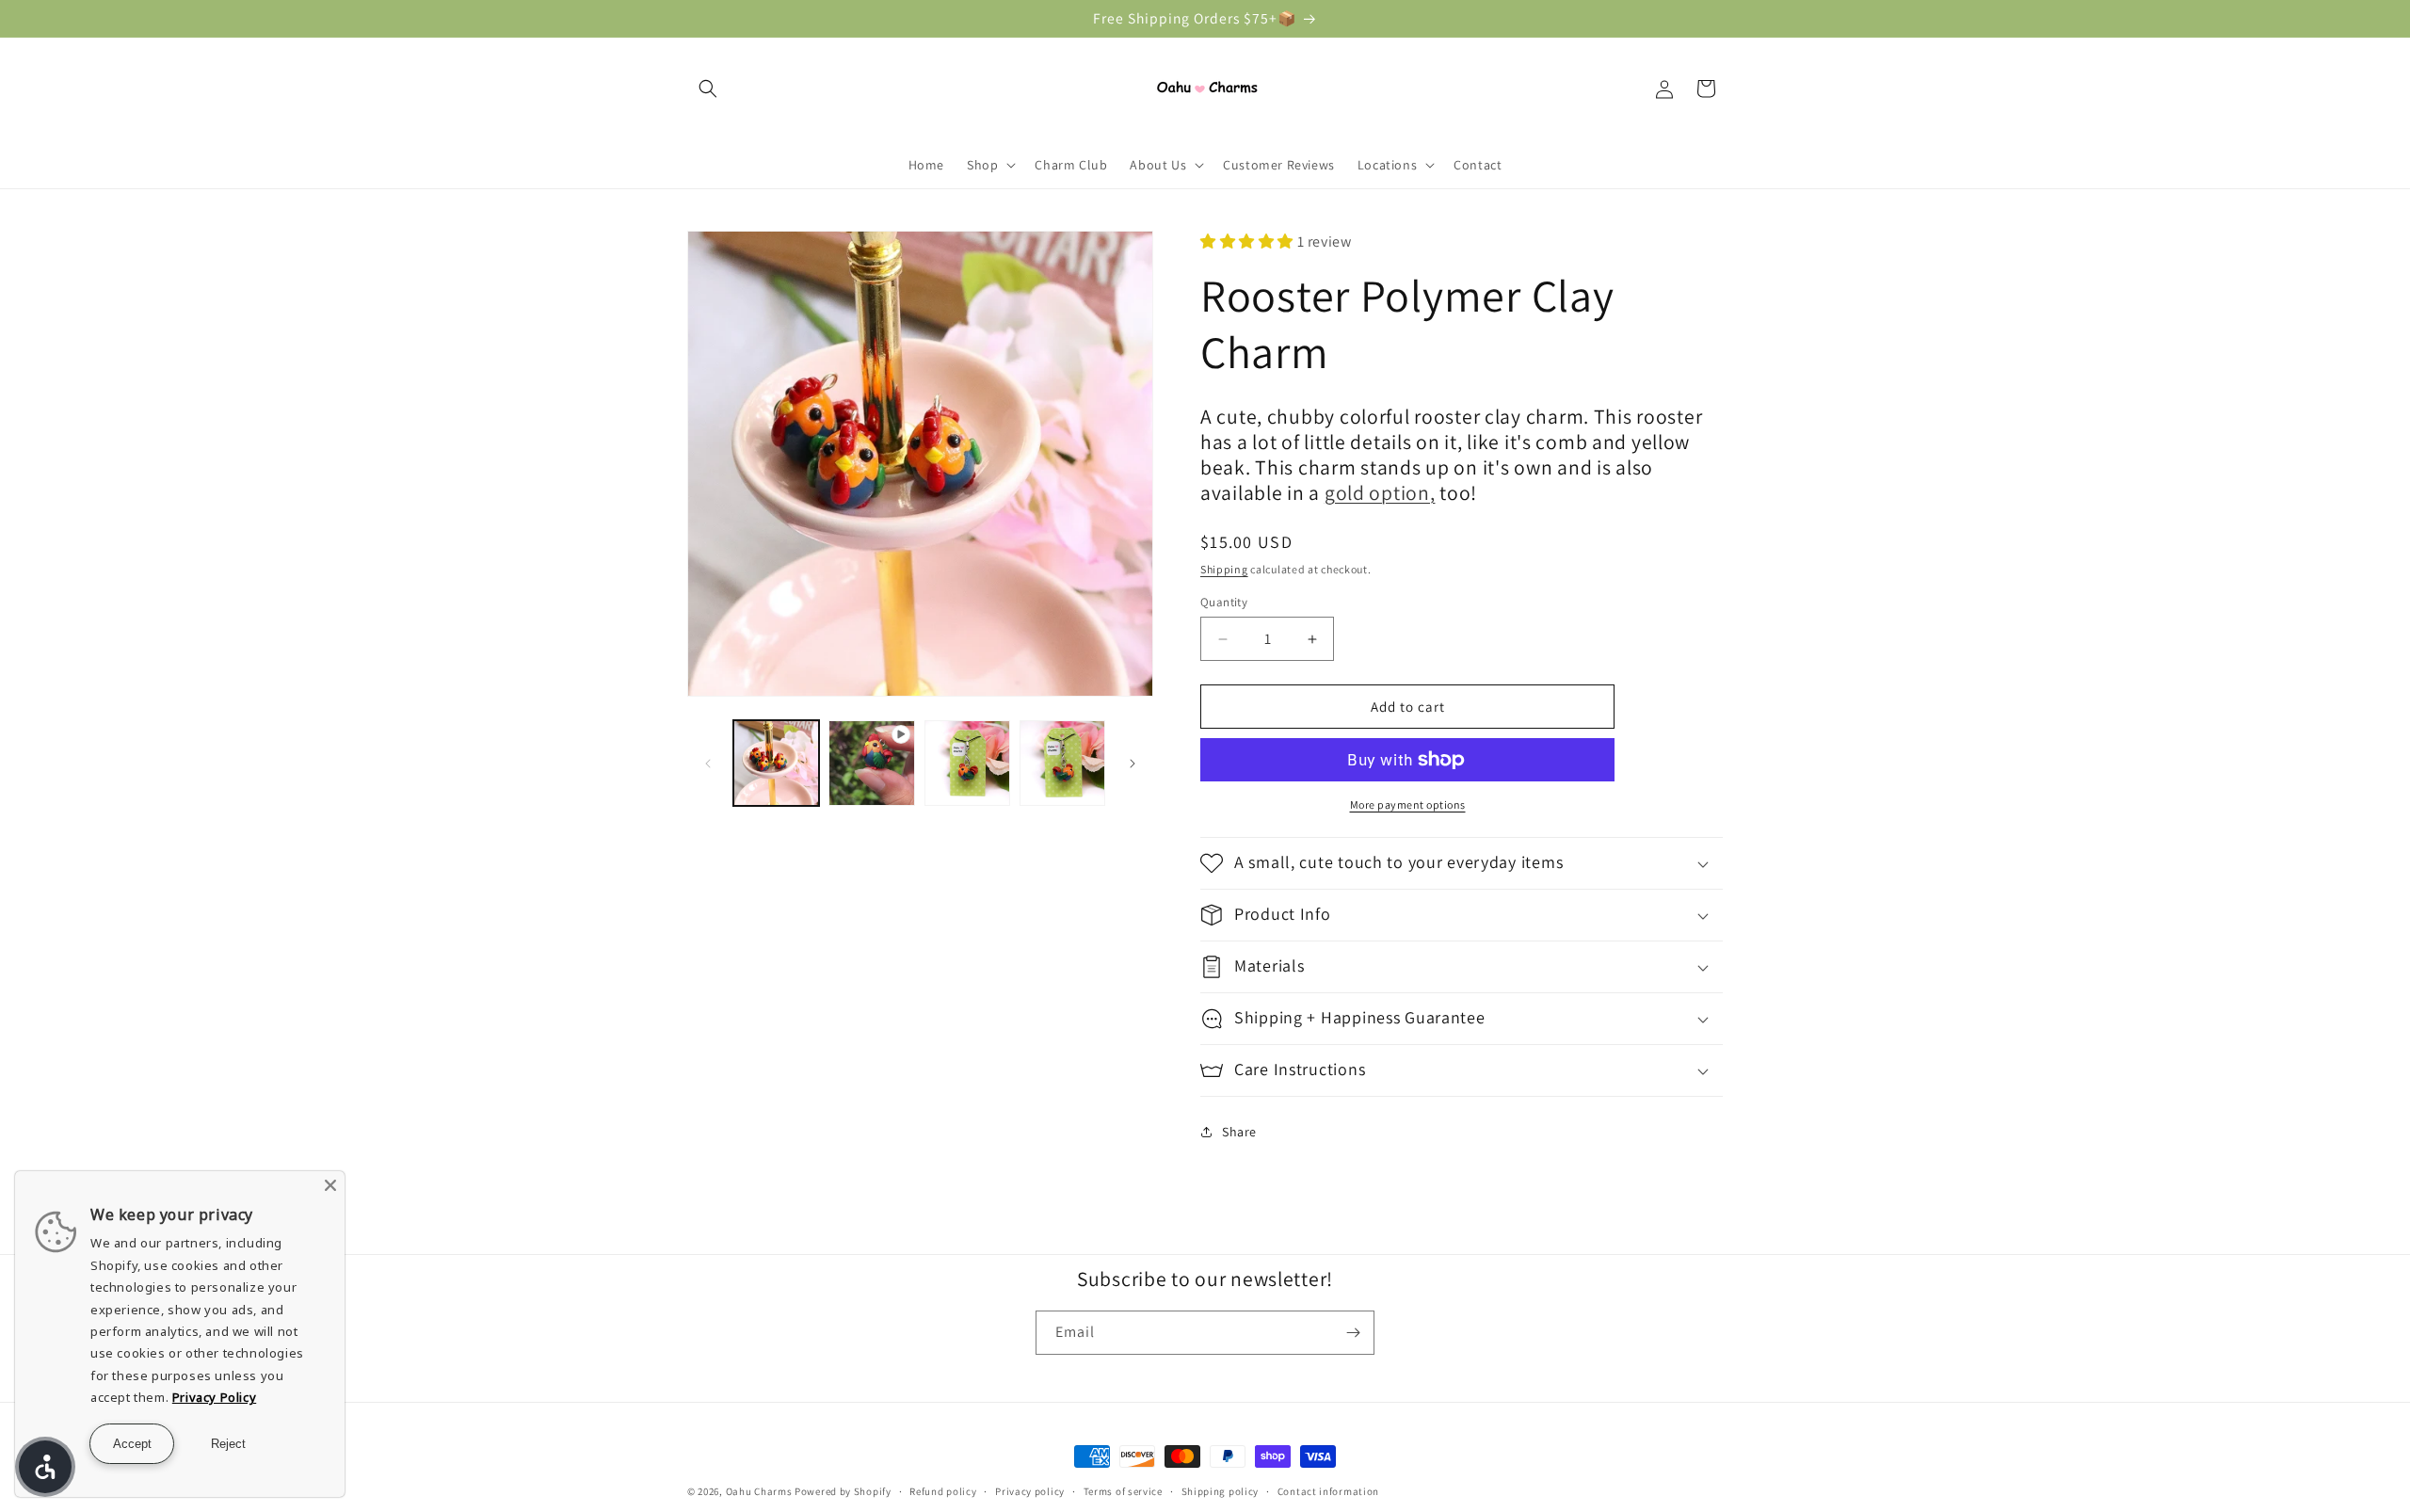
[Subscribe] (1353, 1333)
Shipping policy (1221, 1490)
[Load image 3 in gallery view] (1062, 763)
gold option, (1380, 492)
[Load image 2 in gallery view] (967, 763)
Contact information (1328, 1490)
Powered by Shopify (843, 1491)
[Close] (330, 1185)
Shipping (1224, 569)
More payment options (1408, 804)
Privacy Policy (214, 1397)
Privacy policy (1030, 1490)
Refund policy (943, 1490)
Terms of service (1123, 1490)
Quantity (1224, 602)
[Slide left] (708, 764)
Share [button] (1239, 1132)
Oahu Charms (760, 1491)
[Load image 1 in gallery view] (776, 763)
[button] (708, 88)
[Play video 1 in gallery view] (871, 763)
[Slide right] (1133, 764)
